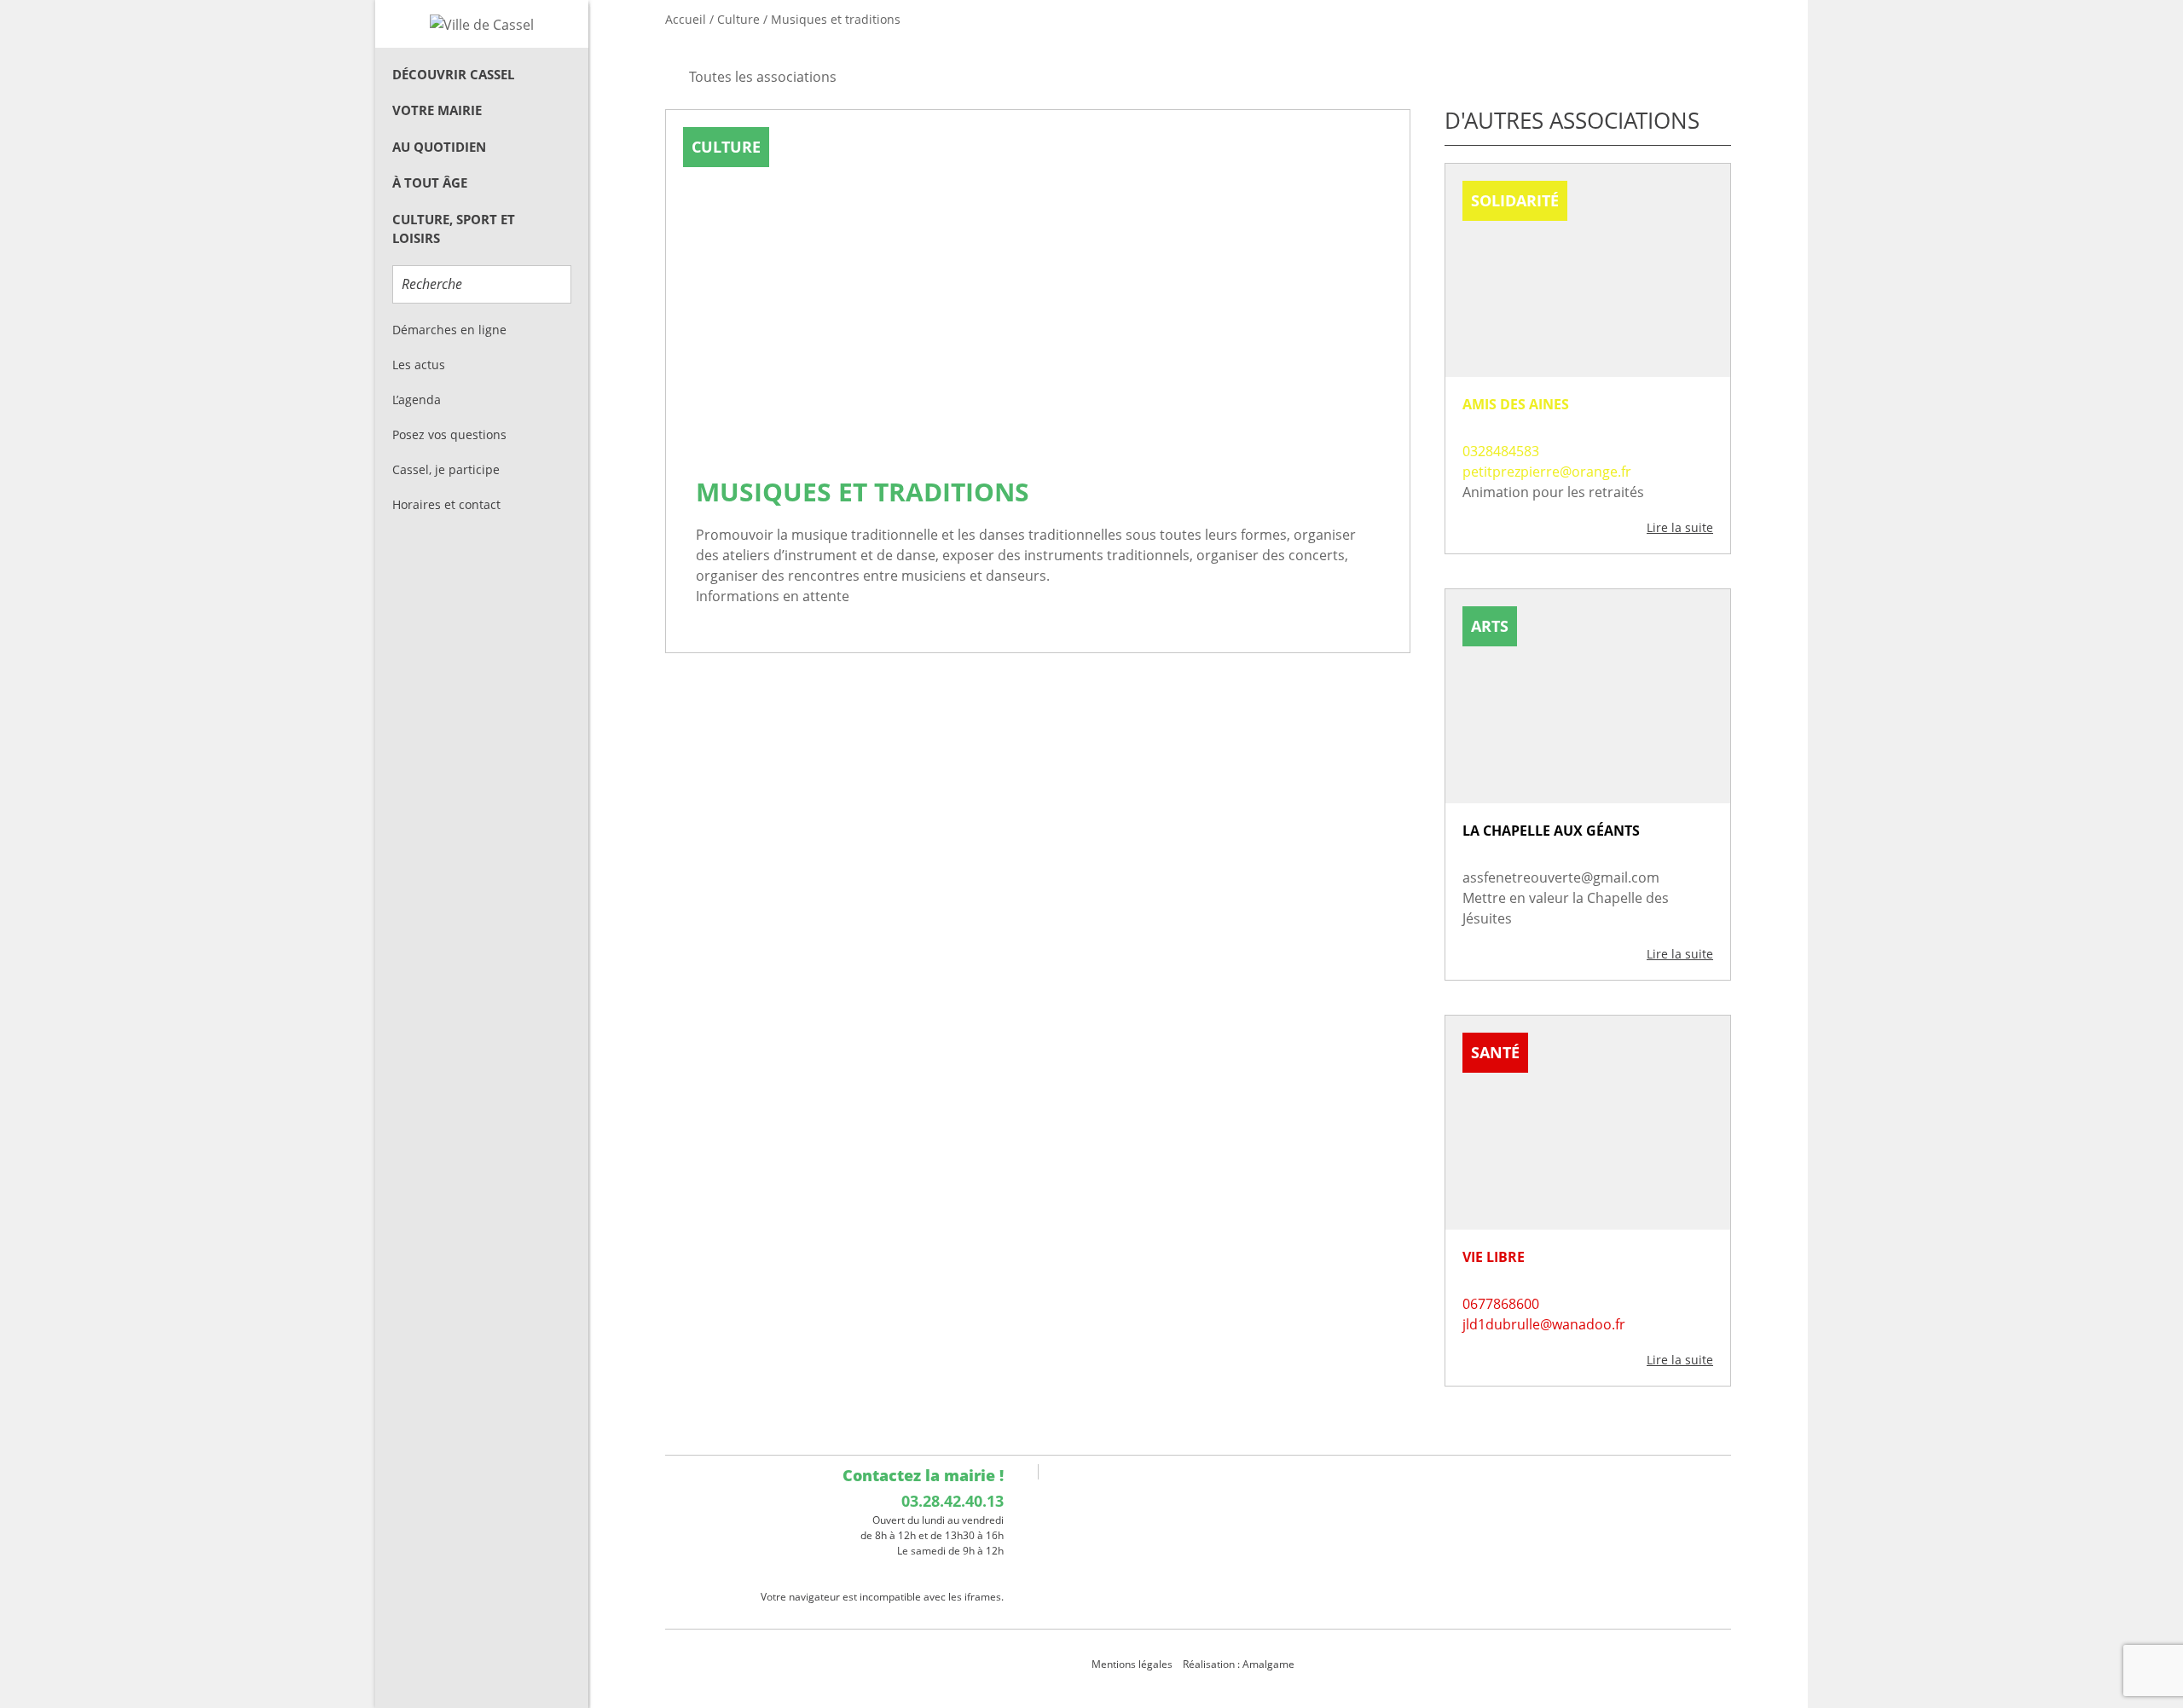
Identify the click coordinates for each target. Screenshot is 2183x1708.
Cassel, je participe (446, 469)
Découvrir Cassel (453, 74)
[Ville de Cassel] (482, 24)
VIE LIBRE (1494, 1257)
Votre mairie (437, 110)
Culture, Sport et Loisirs (454, 229)
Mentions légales (1132, 1664)
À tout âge (430, 182)
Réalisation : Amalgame (1240, 1664)
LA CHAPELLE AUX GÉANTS (1551, 831)
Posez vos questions (449, 434)
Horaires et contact (446, 504)
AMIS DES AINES (1516, 404)
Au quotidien (439, 147)
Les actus (419, 365)
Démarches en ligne (449, 330)
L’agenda (417, 399)
